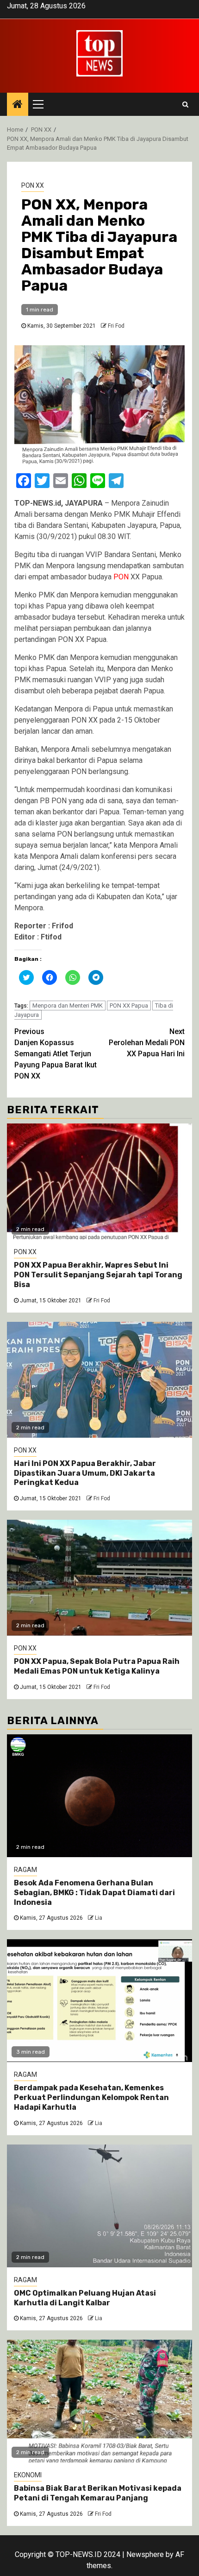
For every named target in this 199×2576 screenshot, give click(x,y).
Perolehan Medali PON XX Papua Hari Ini (147, 1043)
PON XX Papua (129, 1006)
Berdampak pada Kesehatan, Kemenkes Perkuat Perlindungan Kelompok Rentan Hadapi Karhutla (91, 2097)
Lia (99, 1918)
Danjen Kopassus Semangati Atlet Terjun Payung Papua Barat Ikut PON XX (56, 1054)
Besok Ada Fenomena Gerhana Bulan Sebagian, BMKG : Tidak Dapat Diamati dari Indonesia (94, 1893)
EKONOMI (28, 2475)
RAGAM (25, 1870)
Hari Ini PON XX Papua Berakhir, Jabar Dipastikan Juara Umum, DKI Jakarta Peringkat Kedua (85, 1473)
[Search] (185, 104)
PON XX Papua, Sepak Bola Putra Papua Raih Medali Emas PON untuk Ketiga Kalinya (97, 1666)
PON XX (33, 185)
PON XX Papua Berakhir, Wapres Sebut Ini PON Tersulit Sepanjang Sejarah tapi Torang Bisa (98, 1275)
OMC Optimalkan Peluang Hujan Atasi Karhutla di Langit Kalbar (85, 2298)
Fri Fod (116, 326)
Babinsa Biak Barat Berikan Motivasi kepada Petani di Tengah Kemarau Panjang (98, 2493)
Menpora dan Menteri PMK (68, 1006)
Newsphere (145, 2554)
